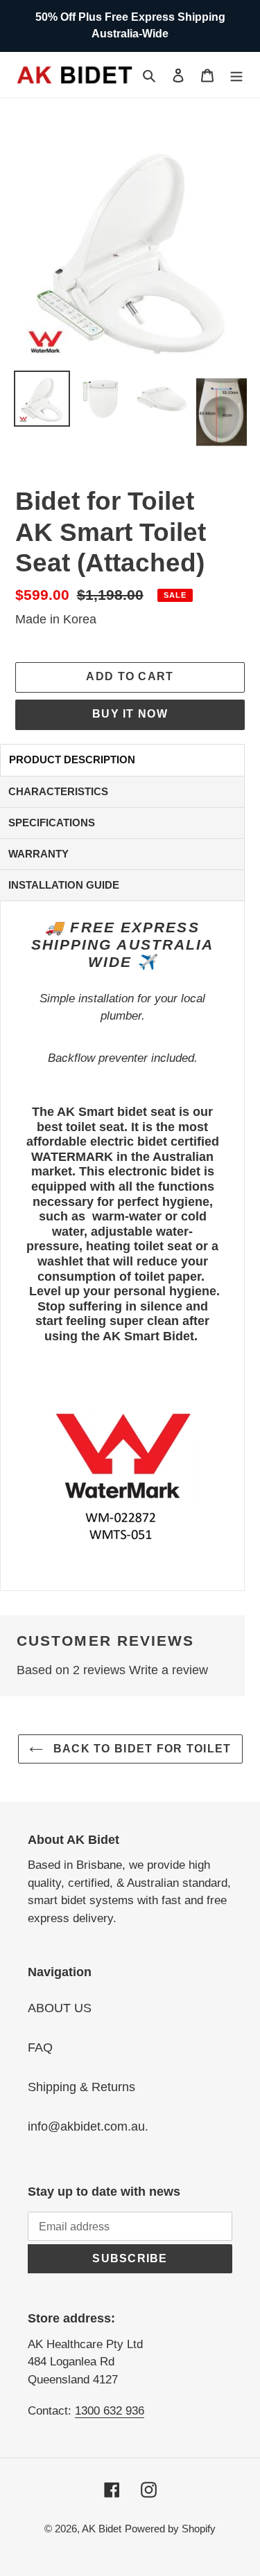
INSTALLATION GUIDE (64, 885)
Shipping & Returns (81, 2087)
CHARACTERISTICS (58, 791)
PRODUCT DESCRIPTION (72, 760)
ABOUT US (60, 2008)
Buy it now (130, 714)
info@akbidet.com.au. (88, 2126)
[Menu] (236, 74)
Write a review (168, 1670)
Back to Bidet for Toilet (141, 1749)
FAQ (40, 2048)
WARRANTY (38, 854)
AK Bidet (102, 2529)
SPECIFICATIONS (52, 823)
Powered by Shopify (170, 2529)
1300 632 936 (110, 2411)
